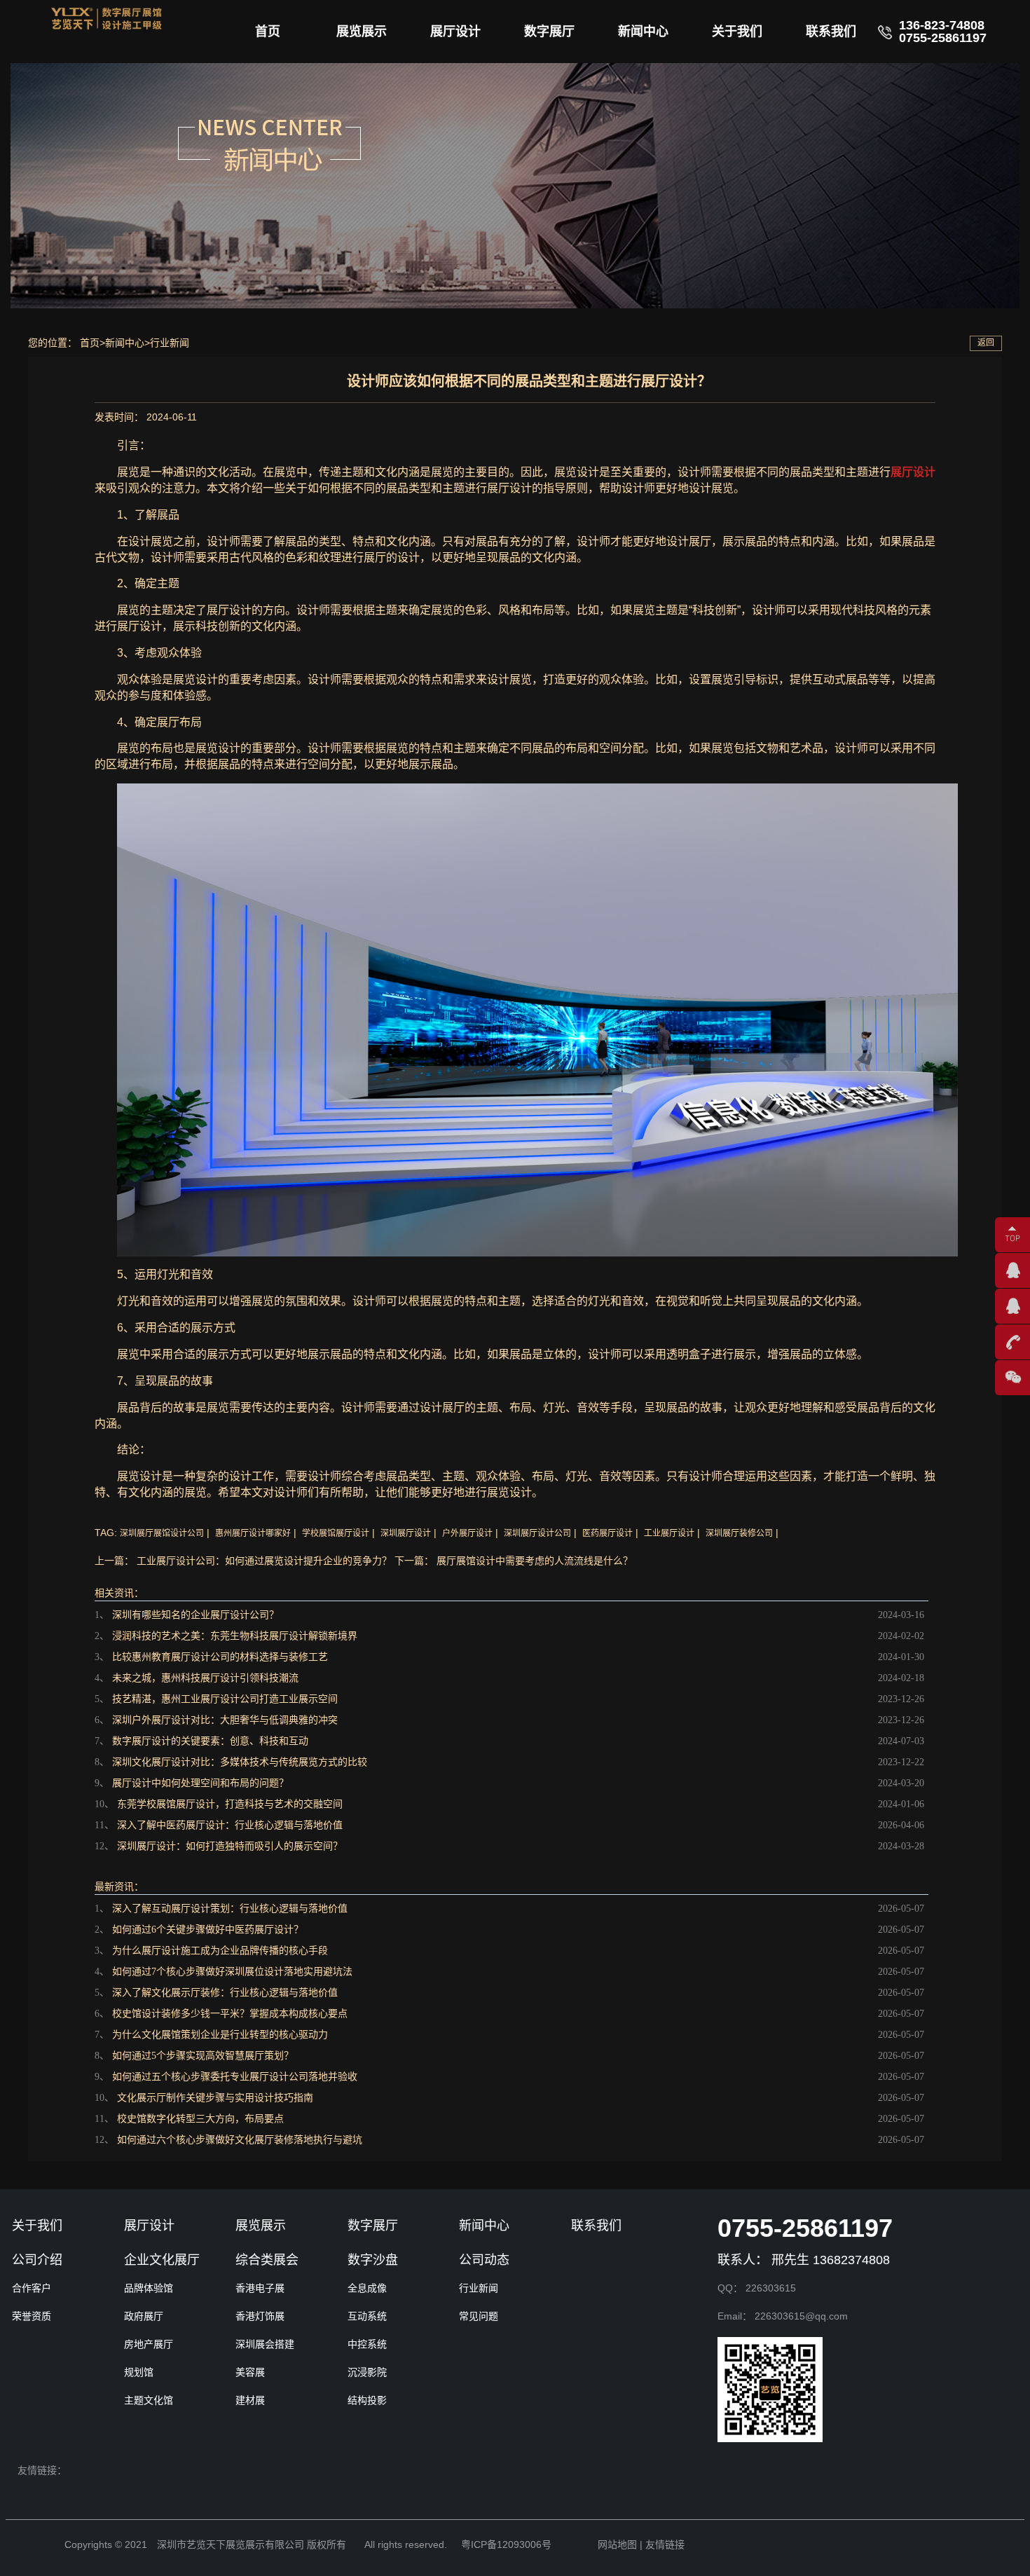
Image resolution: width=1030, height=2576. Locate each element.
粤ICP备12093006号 (506, 2544)
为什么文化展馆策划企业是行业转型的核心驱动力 (220, 2035)
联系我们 (831, 32)
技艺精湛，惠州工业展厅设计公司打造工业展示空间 (225, 1699)
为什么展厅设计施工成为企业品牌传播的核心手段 (220, 1951)
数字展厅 (549, 32)
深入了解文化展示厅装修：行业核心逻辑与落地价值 (225, 1993)
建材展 (250, 2400)
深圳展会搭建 (265, 2344)
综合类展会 (267, 2260)
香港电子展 (260, 2288)
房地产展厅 (149, 2344)
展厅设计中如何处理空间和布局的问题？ (200, 1783)
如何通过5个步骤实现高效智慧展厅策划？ (203, 2056)
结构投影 (367, 2400)
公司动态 (484, 2260)
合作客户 (32, 2288)
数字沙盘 (373, 2260)
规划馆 (139, 2372)
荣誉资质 (32, 2316)
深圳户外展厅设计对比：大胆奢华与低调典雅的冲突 (225, 1720)
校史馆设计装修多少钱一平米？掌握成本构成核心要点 (230, 2014)
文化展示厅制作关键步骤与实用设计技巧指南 (215, 2098)
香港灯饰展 (260, 2316)
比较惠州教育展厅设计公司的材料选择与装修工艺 (220, 1657)
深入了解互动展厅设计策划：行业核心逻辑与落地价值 (230, 1909)
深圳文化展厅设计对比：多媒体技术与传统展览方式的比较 (240, 1762)
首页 (268, 32)
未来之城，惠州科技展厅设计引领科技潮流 (205, 1678)
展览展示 (362, 32)
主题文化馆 (149, 2400)
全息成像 (367, 2288)
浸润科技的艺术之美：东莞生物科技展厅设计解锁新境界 (235, 1636)
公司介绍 (37, 2260)
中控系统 (367, 2344)
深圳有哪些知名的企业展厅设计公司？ (195, 1615)
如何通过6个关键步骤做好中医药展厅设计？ (208, 1930)
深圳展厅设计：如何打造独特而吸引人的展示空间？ (230, 1846)
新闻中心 (643, 32)
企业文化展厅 (162, 2260)
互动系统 (367, 2316)
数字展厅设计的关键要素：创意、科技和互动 (210, 1741)
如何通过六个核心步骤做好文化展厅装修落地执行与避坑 (240, 2140)
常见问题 (479, 2316)
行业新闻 (170, 343)
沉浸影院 (367, 2372)
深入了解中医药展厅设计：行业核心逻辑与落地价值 (230, 1825)
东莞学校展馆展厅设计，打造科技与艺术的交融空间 (230, 1804)
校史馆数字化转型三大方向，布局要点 (200, 2119)
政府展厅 (144, 2316)
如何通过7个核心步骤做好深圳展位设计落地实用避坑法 (232, 1972)
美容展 (250, 2372)
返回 (986, 343)
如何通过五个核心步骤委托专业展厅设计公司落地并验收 (235, 2077)
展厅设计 (455, 32)
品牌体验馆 (149, 2288)
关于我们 (737, 32)
